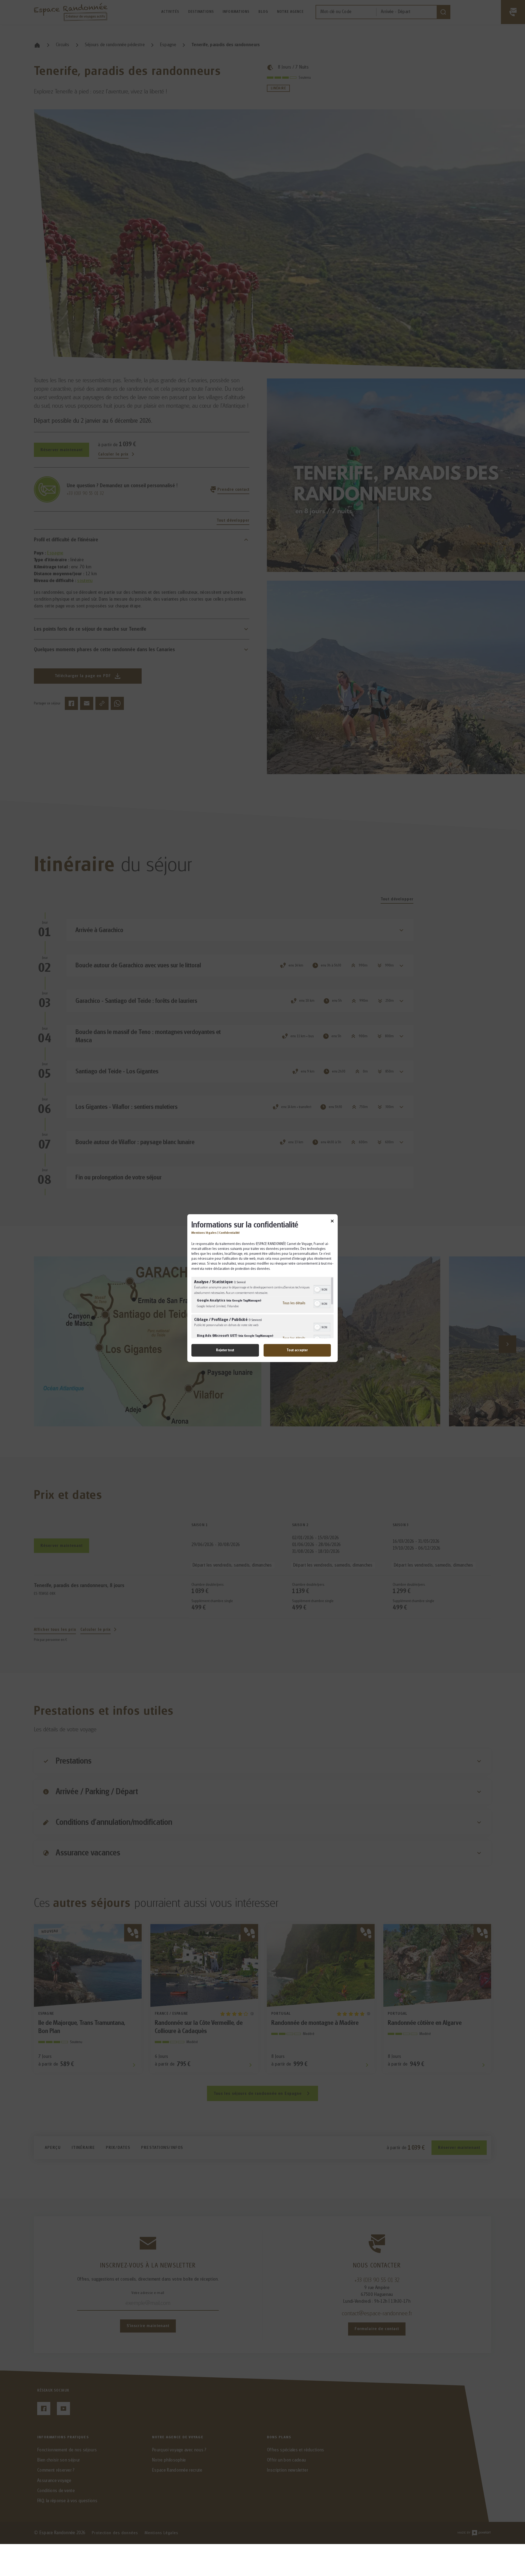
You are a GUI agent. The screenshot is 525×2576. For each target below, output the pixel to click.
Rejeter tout (225, 1350)
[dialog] (262, 1288)
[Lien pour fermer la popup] (332, 1222)
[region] (262, 1307)
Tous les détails (294, 1303)
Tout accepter (297, 1350)
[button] (317, 1290)
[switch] (322, 1289)
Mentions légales (204, 1233)
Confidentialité (229, 1233)
